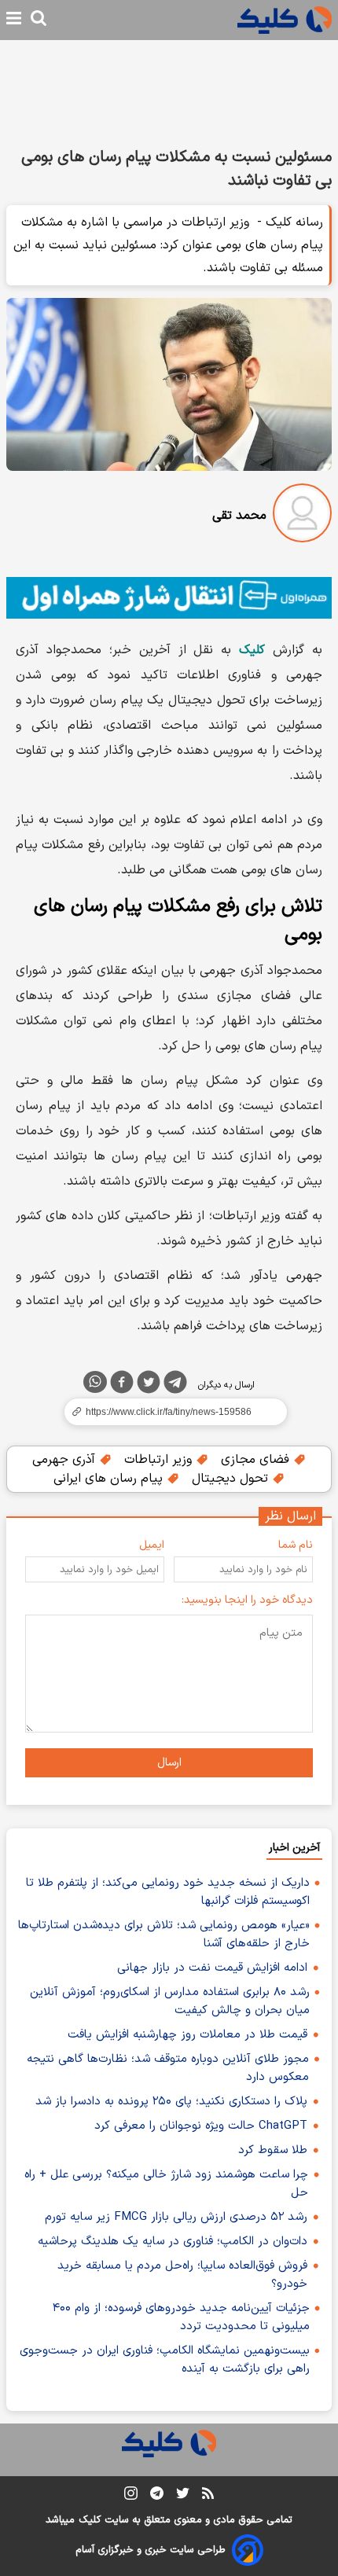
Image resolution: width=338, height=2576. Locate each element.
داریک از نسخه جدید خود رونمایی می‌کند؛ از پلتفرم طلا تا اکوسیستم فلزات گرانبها (168, 1892)
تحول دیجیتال (232, 1479)
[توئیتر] (149, 1385)
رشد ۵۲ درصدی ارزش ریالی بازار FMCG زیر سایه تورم (176, 2217)
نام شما (296, 1545)
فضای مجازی (257, 1460)
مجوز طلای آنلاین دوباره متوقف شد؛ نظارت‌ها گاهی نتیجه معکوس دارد (168, 2068)
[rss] (208, 2496)
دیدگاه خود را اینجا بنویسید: (247, 1600)
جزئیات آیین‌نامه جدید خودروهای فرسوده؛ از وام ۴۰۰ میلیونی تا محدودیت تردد (181, 2317)
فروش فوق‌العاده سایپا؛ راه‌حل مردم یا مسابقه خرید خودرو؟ (182, 2275)
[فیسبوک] (122, 1385)
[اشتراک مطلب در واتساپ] (95, 1382)
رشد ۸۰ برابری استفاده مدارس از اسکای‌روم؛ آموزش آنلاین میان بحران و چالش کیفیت (170, 2001)
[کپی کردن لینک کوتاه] (169, 1412)
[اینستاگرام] (131, 2496)
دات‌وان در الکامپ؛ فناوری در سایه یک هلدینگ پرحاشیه (173, 2242)
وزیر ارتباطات (160, 1460)
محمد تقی (239, 516)
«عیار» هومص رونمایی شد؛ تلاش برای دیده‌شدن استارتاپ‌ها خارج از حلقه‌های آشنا (164, 1935)
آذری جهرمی (66, 1460)
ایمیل (152, 1545)
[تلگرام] (175, 1385)
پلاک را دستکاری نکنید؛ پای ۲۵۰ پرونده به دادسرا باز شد (171, 2102)
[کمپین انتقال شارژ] (169, 598)
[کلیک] (285, 20)
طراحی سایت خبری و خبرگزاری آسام (151, 2550)
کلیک (90, 2520)
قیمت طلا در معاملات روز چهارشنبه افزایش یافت (187, 2035)
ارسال (169, 1763)
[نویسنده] (302, 516)
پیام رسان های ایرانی (110, 1479)
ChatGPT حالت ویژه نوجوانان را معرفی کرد (201, 2126)
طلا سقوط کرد (273, 2150)
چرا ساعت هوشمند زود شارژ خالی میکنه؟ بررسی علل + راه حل (166, 2184)
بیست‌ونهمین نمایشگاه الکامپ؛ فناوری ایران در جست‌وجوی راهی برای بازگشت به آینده (165, 2360)
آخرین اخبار (294, 1848)
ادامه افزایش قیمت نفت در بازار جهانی (212, 1968)
